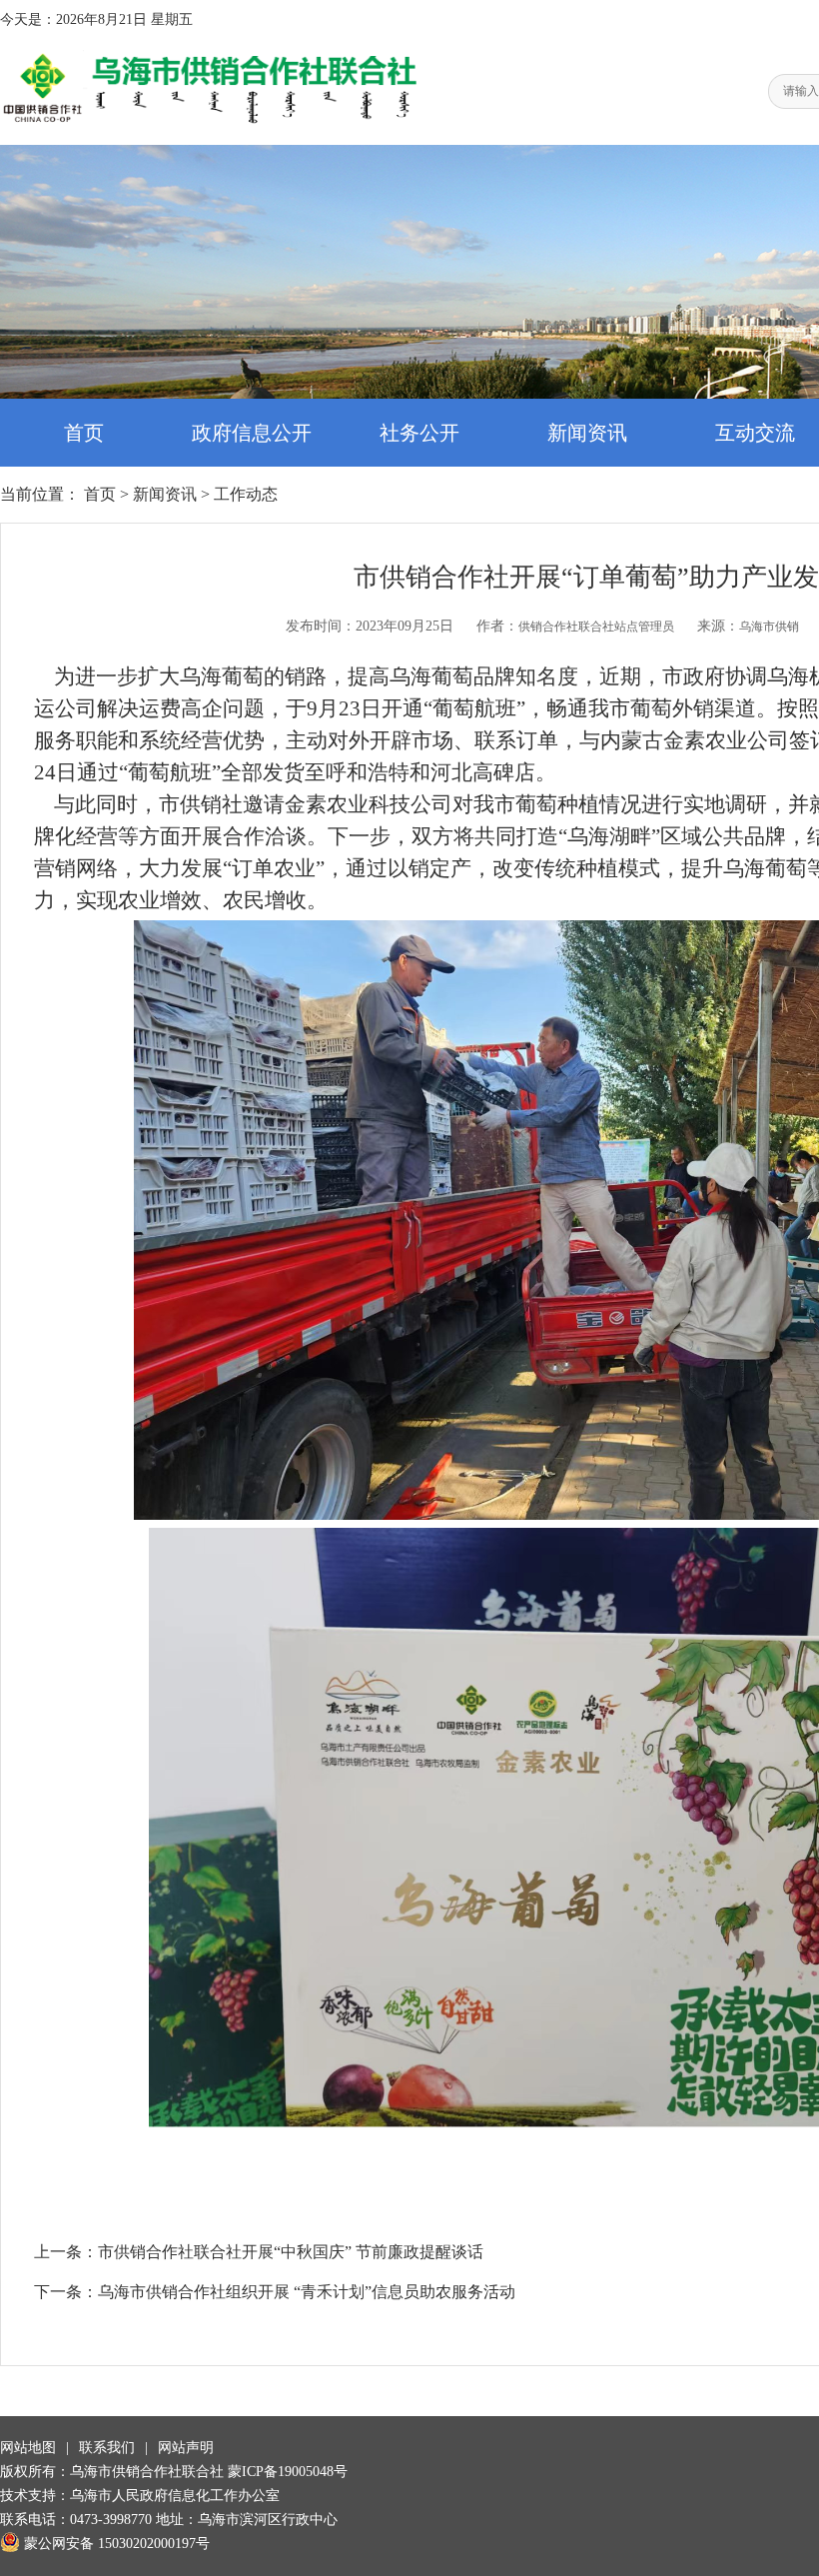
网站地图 (28, 2448)
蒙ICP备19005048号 (288, 2472)
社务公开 (419, 433)
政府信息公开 (252, 433)
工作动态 (246, 494)
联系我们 (107, 2448)
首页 (84, 433)
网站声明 (186, 2448)
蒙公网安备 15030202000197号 (117, 2544)
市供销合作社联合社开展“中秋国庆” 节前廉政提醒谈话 (291, 2252)
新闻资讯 (587, 433)
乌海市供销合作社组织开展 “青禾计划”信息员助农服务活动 (307, 2292)
